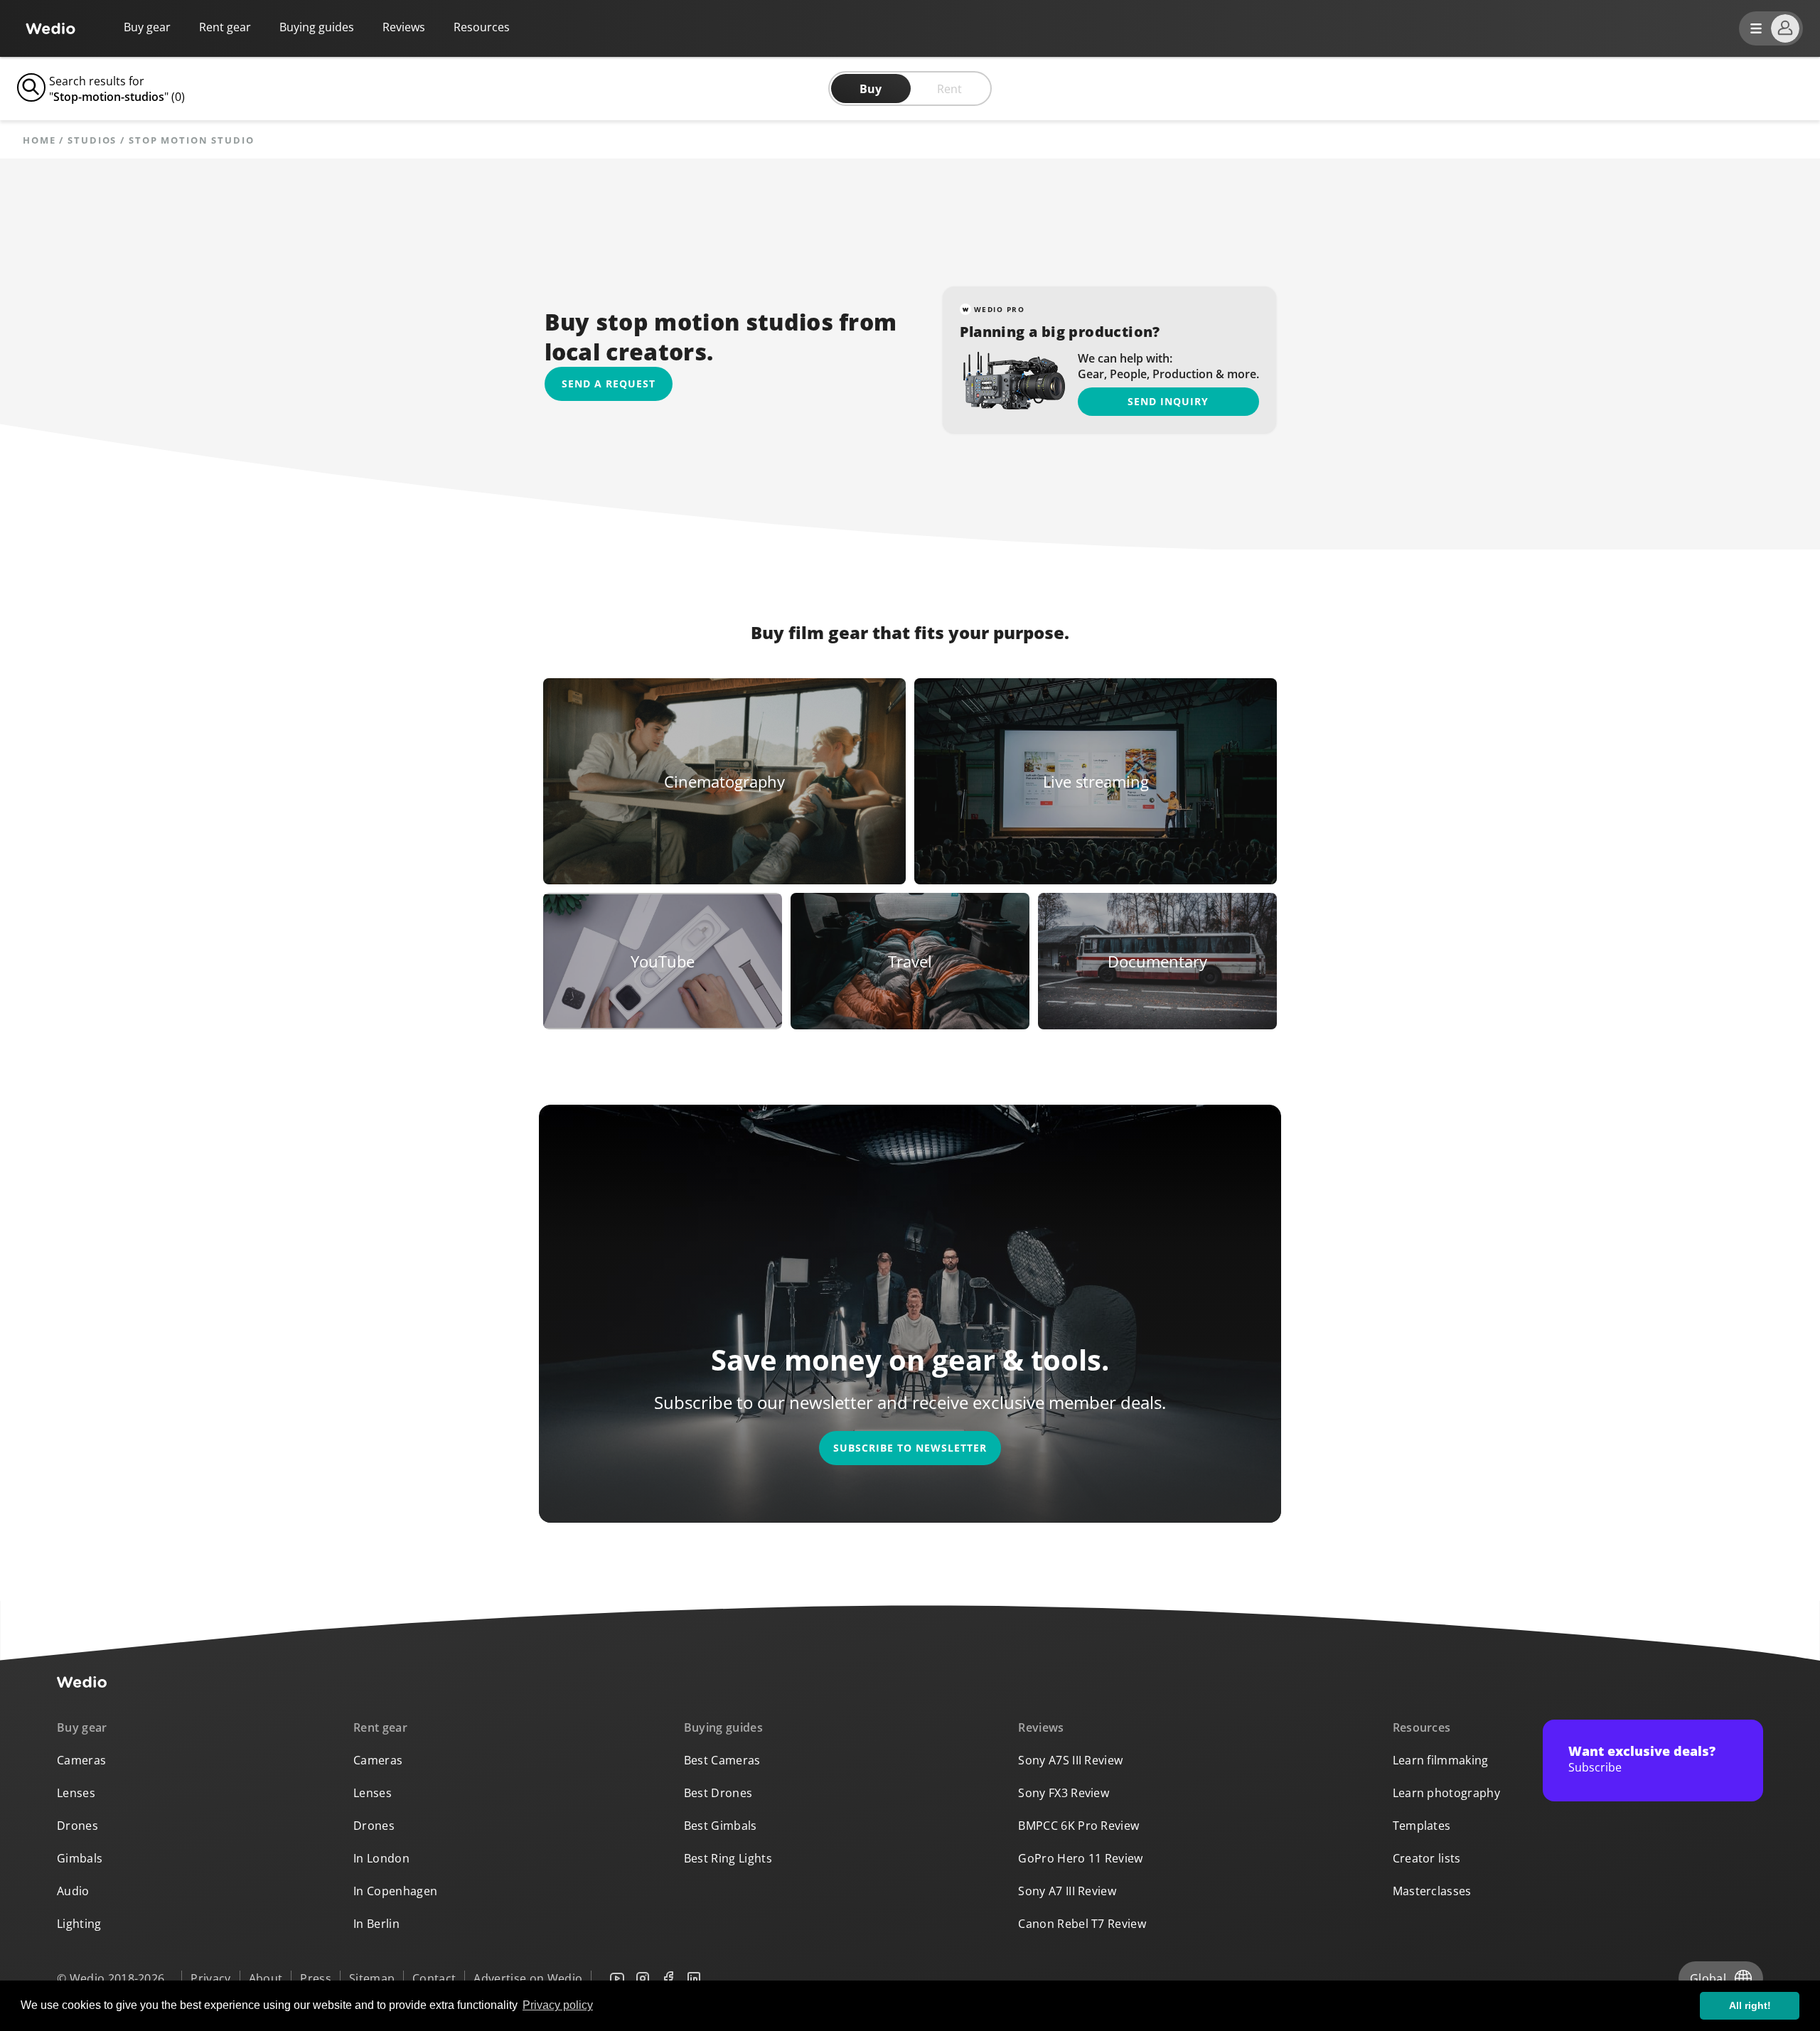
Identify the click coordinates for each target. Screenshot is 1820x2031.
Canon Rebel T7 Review (1082, 1924)
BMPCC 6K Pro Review (1078, 1826)
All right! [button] (1750, 2005)
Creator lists (1427, 1858)
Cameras (81, 1760)
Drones (77, 1826)
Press (316, 1978)
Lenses (76, 1793)
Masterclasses (1432, 1891)
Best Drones (718, 1793)
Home (39, 140)
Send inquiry (1168, 401)
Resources (1422, 1727)
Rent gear (225, 27)
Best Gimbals (721, 1826)
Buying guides (317, 27)
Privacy (210, 1978)
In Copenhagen (395, 1891)
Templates (1422, 1826)
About (266, 1978)
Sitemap (372, 1978)
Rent (949, 89)
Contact (434, 1978)
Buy (871, 89)
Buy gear (147, 27)
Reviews (404, 27)
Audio (73, 1891)
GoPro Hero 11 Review (1080, 1858)
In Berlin (376, 1924)
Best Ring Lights (728, 1858)
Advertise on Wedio (528, 1978)
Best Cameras (722, 1760)
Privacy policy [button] (558, 2005)
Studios (92, 140)
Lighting (79, 1924)
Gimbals (80, 1858)
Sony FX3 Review (1064, 1793)
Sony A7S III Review (1070, 1760)
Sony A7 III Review (1067, 1891)
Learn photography (1446, 1793)
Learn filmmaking (1441, 1760)
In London (381, 1858)
